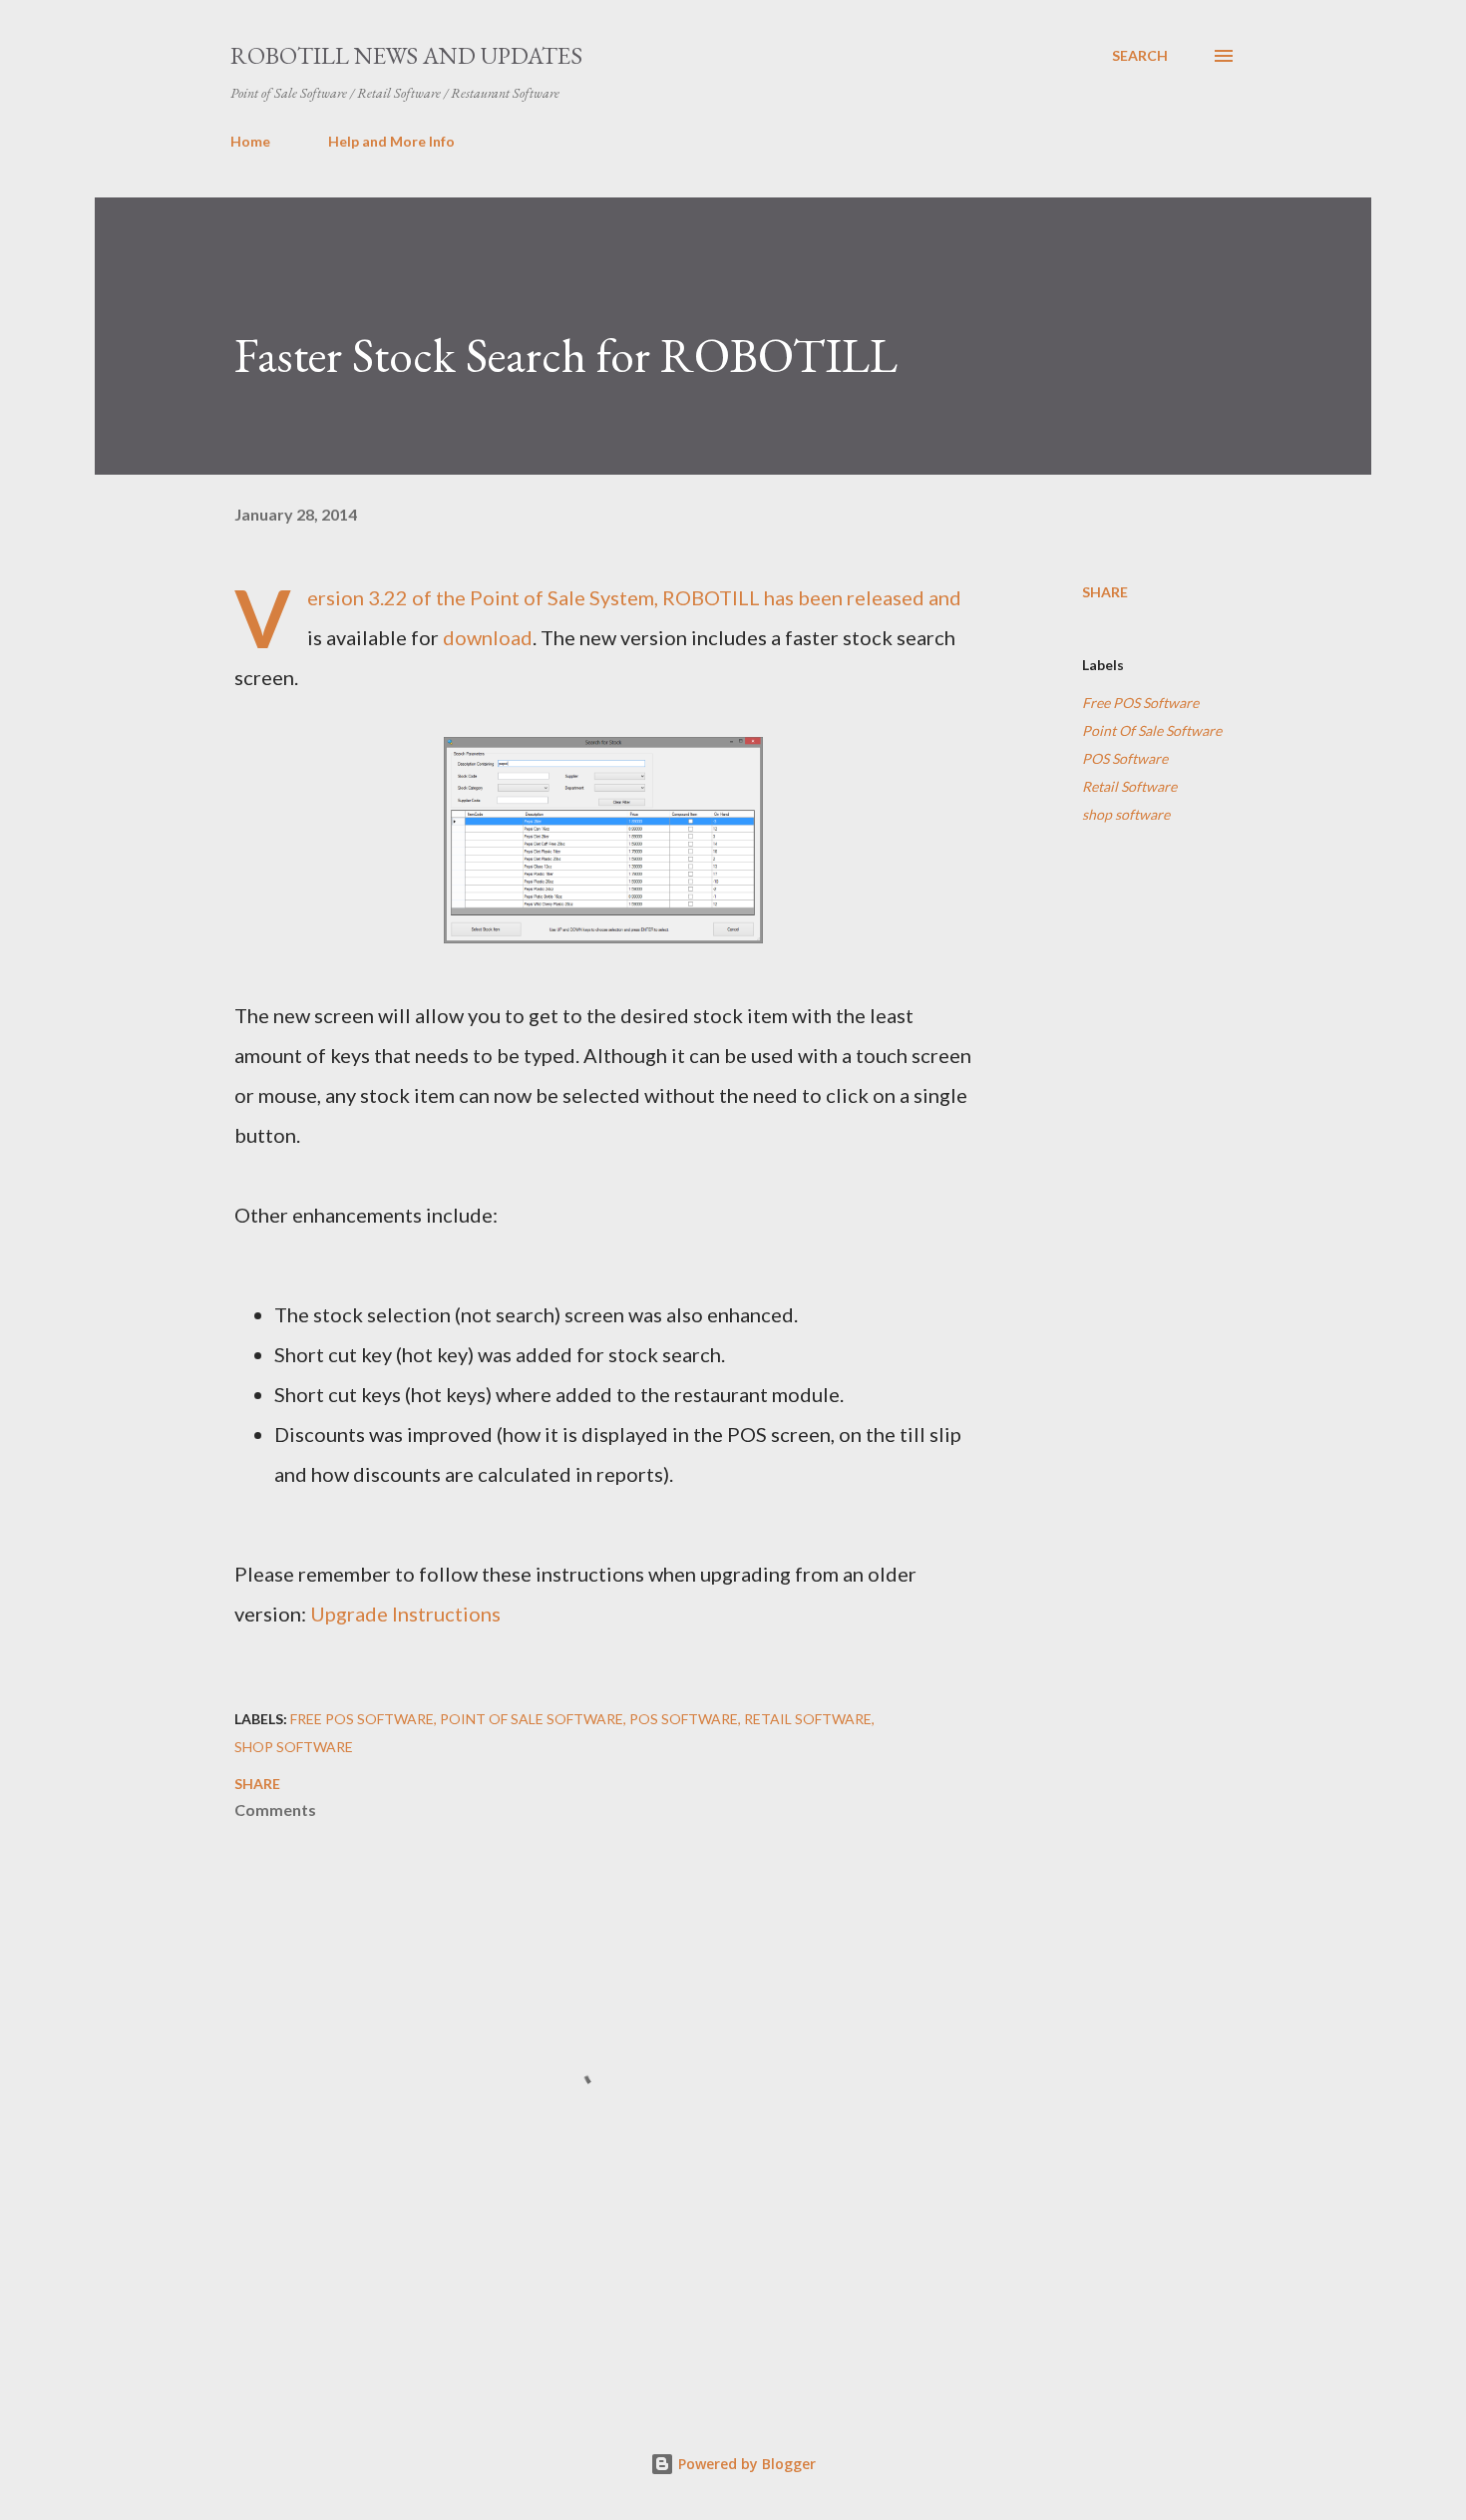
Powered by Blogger (745, 2464)
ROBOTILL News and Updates (406, 55)
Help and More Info (391, 141)
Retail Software (1129, 786)
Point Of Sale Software (1152, 730)
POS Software (1125, 758)
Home (250, 141)
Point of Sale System (562, 597)
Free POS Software (1140, 703)
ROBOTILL (711, 597)
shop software (1126, 814)
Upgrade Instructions (405, 1614)
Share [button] (1105, 592)
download (488, 637)
